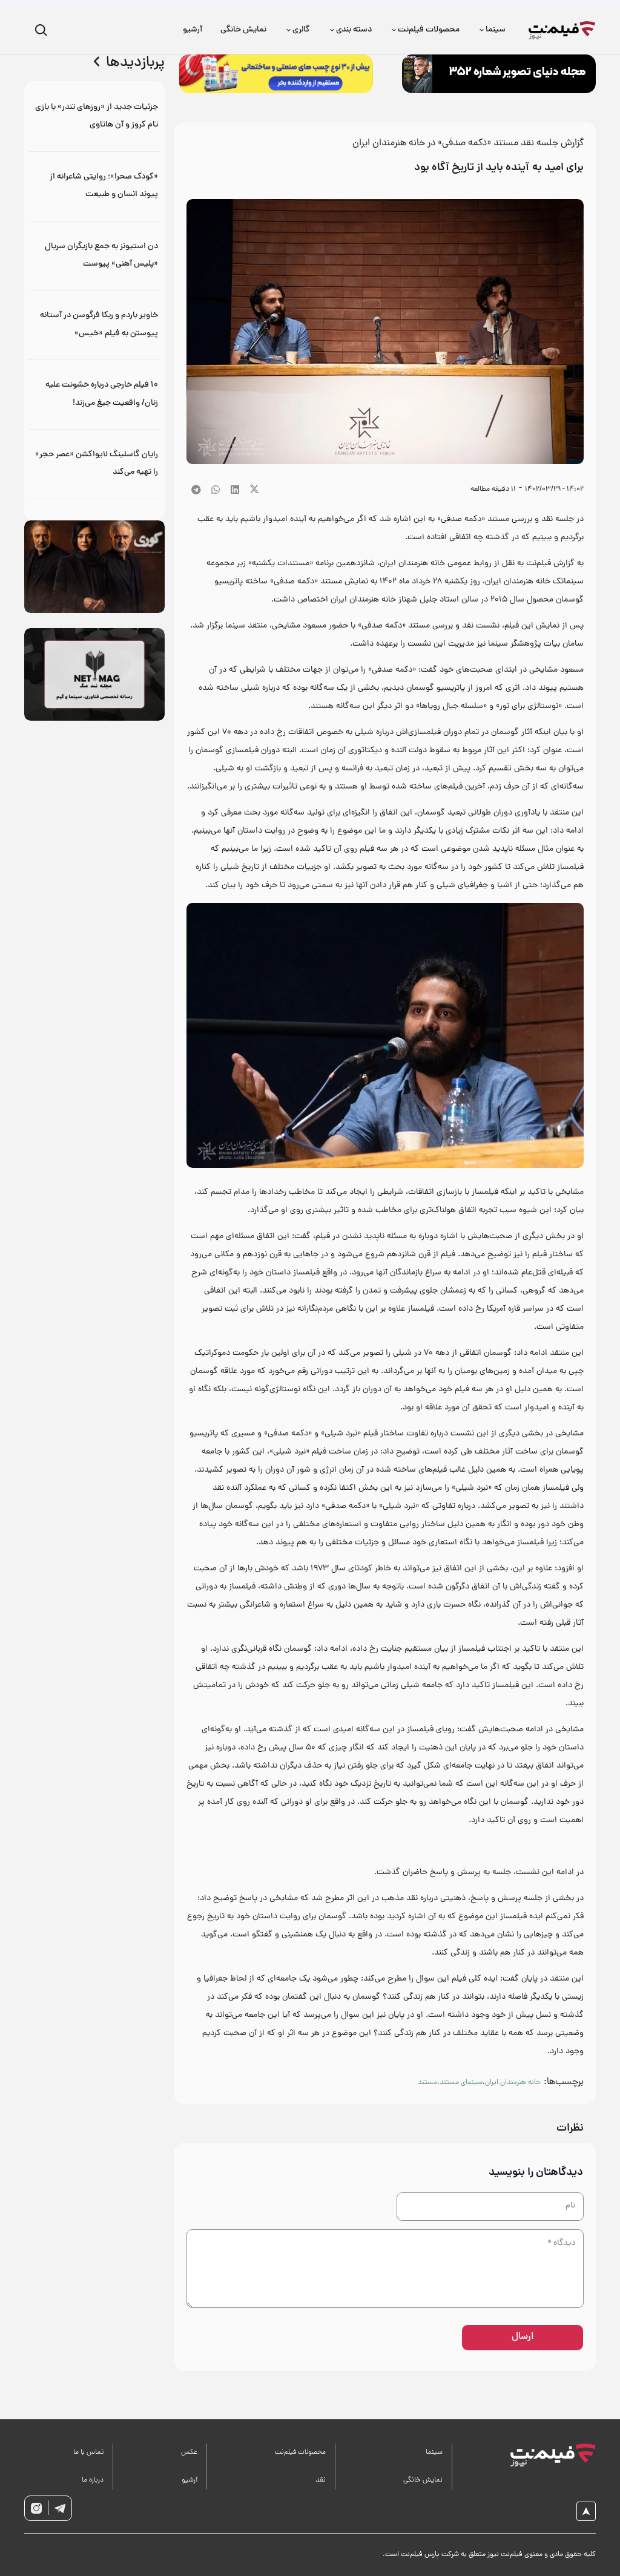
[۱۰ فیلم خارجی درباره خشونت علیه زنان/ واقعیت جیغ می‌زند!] (94, 394)
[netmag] (94, 674)
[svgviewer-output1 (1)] (553, 2455)
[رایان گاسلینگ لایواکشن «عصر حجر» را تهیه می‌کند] (94, 464)
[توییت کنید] (254, 490)
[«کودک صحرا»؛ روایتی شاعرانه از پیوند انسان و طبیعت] (94, 186)
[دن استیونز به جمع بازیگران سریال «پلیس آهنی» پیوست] (94, 256)
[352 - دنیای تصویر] (499, 74)
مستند (427, 2083)
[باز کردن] (41, 31)
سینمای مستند (461, 2083)
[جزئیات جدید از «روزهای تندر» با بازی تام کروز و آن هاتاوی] (94, 116)
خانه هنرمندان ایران (513, 2083)
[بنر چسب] (276, 74)
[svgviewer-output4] (60, 2508)
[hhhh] (562, 30)
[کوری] (94, 567)
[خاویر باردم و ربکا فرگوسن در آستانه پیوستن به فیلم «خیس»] (94, 325)
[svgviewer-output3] (36, 2508)
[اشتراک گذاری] (235, 490)
